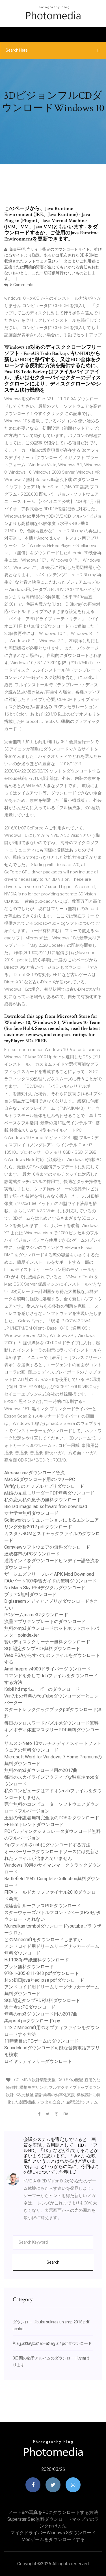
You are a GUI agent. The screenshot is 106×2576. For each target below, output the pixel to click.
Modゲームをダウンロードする (53, 2539)
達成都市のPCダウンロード (32, 1554)
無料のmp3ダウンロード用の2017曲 (41, 1770)
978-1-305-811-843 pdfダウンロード (42, 1973)
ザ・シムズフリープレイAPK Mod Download (49, 1574)
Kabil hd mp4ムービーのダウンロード (42, 1689)
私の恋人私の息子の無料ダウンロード (43, 1500)
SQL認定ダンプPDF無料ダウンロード (42, 1649)
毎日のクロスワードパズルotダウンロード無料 (51, 1723)
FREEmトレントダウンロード (34, 1825)
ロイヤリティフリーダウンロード (38, 2061)
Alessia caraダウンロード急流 (34, 1473)
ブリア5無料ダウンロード (30, 1594)
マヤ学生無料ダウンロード (31, 1513)
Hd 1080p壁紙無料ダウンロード (37, 1960)
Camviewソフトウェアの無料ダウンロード (47, 1547)
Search (53, 2262)
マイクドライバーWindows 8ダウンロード (53, 2533)
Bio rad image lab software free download (46, 1506)
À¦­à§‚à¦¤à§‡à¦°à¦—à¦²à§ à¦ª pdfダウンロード (52, 2343)
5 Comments (21, 285)
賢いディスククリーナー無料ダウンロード (47, 1642)
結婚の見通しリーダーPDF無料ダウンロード (49, 1493)
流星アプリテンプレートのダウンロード (45, 1622)
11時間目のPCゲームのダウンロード (41, 2041)
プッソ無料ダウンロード (29, 1967)
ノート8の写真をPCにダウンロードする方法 (53, 2512)
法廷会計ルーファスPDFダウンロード (43, 1906)
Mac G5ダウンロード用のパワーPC (40, 1479)
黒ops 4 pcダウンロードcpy (32, 2021)
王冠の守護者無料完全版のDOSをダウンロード (52, 1818)
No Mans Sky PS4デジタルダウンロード (45, 1588)
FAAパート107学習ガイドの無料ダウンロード (50, 1581)
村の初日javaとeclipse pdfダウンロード (44, 1980)
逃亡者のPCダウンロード (30, 2007)
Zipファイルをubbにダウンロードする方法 (47, 1845)
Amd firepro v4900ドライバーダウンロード (47, 1669)
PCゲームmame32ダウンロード (36, 1615)
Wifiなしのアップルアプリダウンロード (44, 1486)
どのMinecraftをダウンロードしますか (43, 1940)
